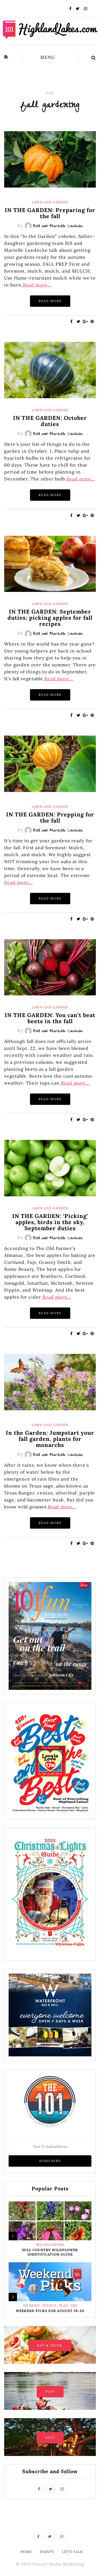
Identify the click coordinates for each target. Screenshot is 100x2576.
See (74, 2306)
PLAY (50, 2391)
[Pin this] (92, 322)
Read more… (36, 285)
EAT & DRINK (50, 2345)
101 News (32, 2306)
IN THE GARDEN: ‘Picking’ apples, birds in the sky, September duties (50, 1222)
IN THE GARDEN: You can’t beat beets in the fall (50, 1018)
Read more (50, 301)
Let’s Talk (72, 2552)
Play (64, 2306)
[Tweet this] (78, 322)
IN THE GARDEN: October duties (50, 421)
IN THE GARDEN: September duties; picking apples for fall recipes (50, 618)
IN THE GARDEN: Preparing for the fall (50, 213)
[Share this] (72, 322)
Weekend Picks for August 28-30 (50, 2311)
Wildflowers (50, 2245)
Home (26, 2552)
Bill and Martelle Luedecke (58, 226)
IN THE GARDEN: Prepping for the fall (50, 817)
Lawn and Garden (50, 202)
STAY (50, 2438)
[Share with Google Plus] (85, 322)
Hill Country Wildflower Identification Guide (50, 2252)
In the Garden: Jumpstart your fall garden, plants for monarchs (50, 1439)
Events (49, 2306)
